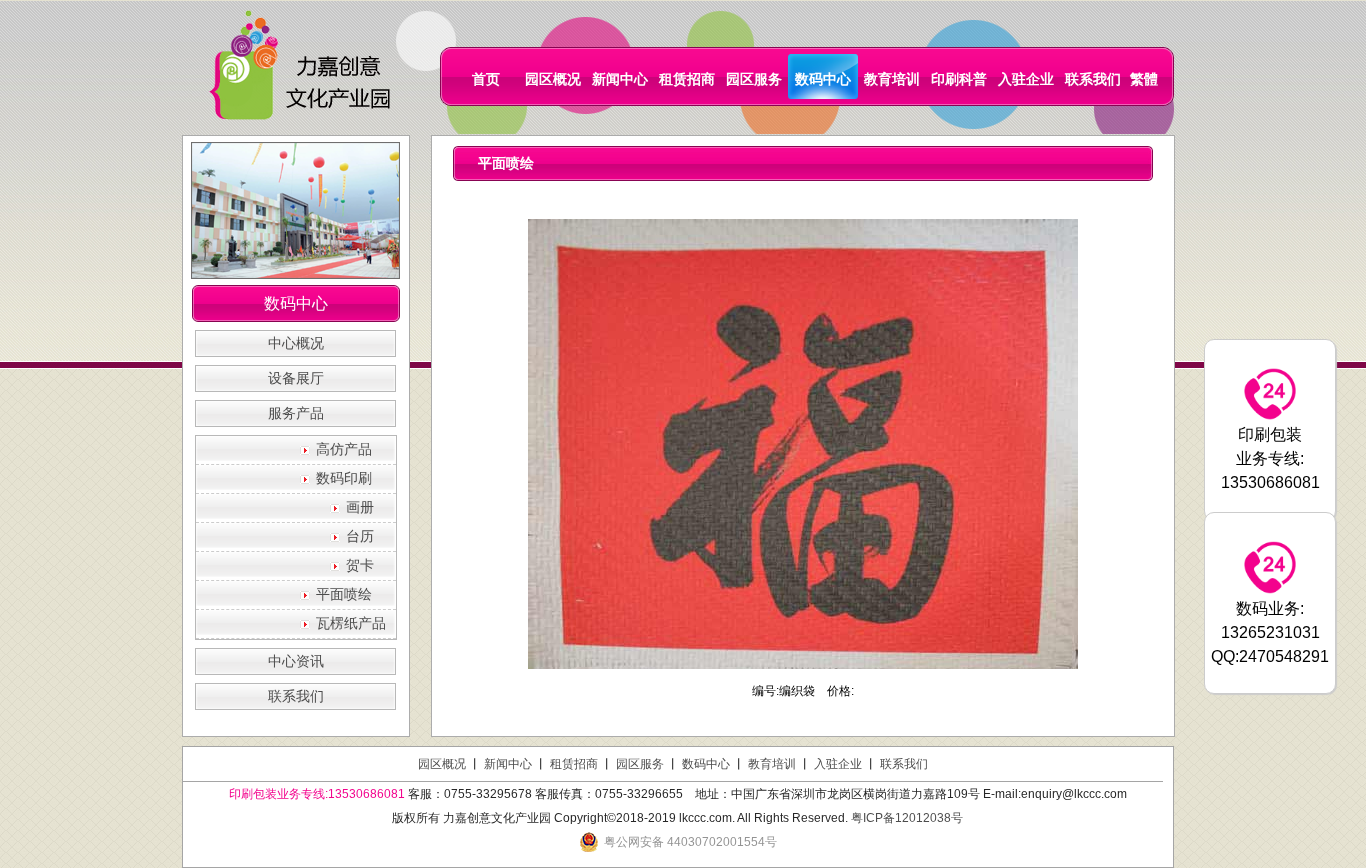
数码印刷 (344, 478)
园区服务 (754, 79)
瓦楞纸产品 (351, 623)
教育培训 (892, 79)
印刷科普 (959, 79)
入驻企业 (1026, 79)
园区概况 (553, 79)
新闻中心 (620, 79)
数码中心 (823, 79)
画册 (360, 507)
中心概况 (296, 343)
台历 (360, 536)
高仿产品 (344, 449)
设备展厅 (296, 378)
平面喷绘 (344, 594)
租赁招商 (687, 79)
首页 (486, 79)
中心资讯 (296, 661)
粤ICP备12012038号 (907, 818)
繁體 (1144, 79)
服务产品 (296, 413)
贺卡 (360, 565)
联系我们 (1093, 79)
